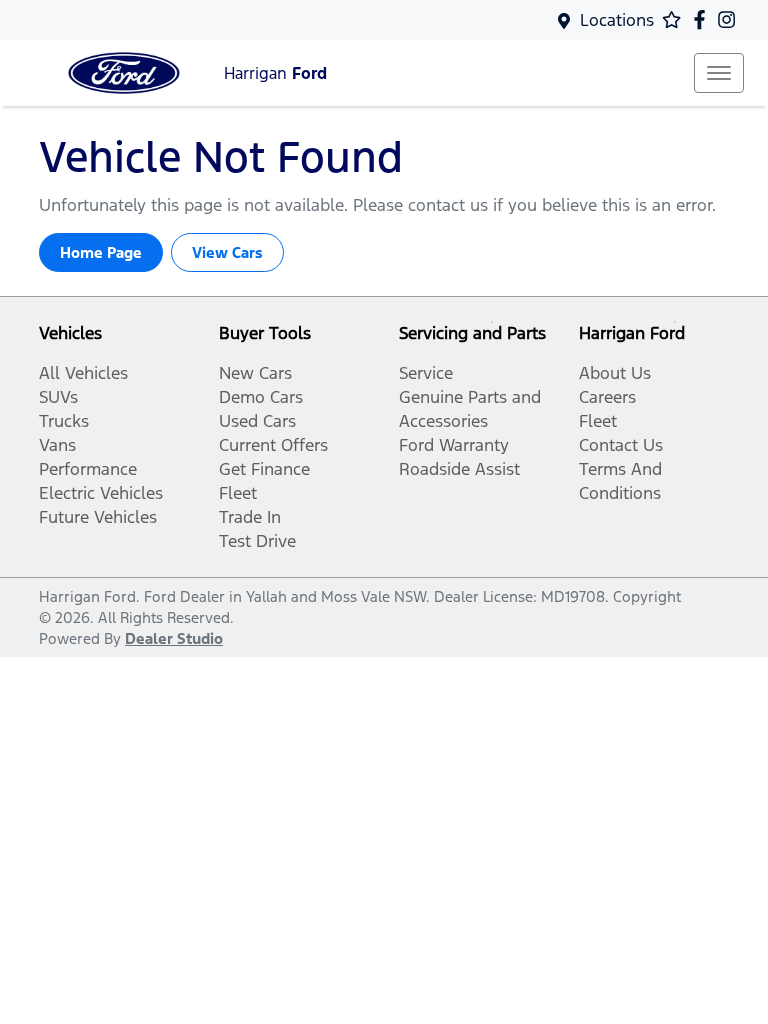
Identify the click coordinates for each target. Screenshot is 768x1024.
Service (426, 373)
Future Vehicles (98, 517)
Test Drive (257, 541)
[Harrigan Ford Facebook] (703, 19)
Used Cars (257, 421)
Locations (617, 20)
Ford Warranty (454, 445)
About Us (615, 373)
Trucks (64, 421)
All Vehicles (83, 373)
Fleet (238, 493)
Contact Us (621, 445)
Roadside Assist (459, 469)
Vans (57, 445)
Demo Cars (261, 397)
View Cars (227, 252)
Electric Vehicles (101, 493)
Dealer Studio (174, 638)
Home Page (101, 252)
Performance (88, 469)
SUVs (58, 397)
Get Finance (264, 469)
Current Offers (273, 445)
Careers (607, 397)
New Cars (255, 373)
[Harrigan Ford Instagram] (730, 19)
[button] (719, 73)
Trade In (250, 517)
